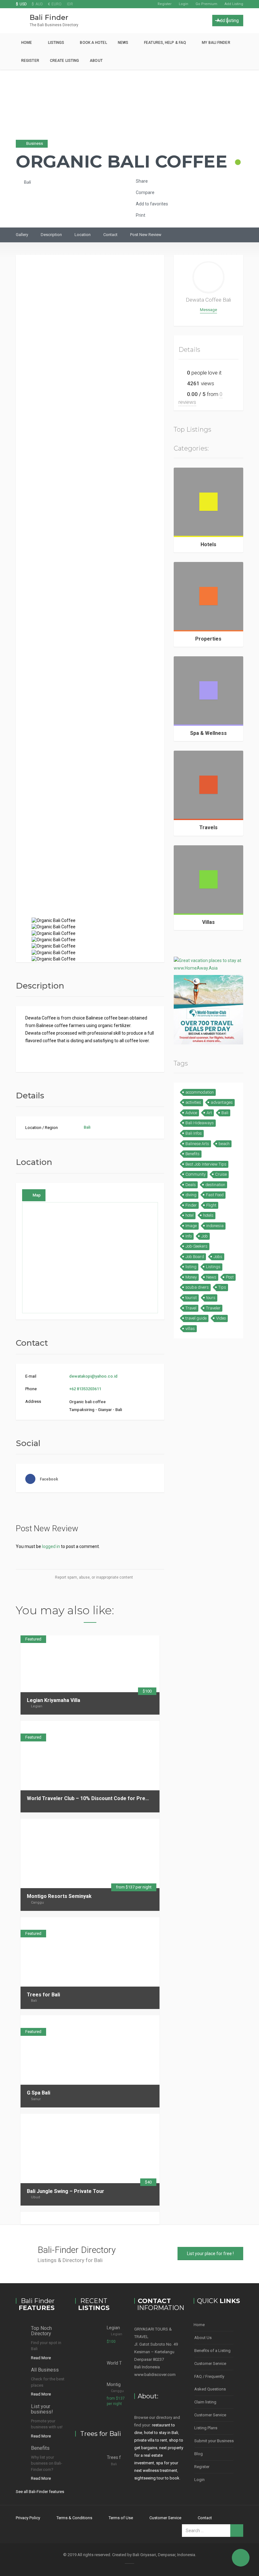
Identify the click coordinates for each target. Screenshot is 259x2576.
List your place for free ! (210, 2254)
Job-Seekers (196, 1246)
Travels (208, 827)
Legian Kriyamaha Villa (54, 1700)
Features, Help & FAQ (165, 43)
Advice (191, 1113)
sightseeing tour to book (157, 2478)
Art (209, 1113)
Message (208, 310)
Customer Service (210, 2363)
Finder (191, 1205)
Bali (27, 182)
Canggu (37, 1902)
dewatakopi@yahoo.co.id (93, 1376)
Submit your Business (214, 2441)
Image (191, 1226)
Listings (56, 43)
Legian (37, 1706)
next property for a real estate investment (159, 2455)
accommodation (200, 1092)
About (96, 61)
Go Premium (206, 4)
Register (165, 4)
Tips (222, 1287)
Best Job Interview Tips (206, 1164)
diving (191, 1195)
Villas (208, 922)
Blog (199, 2454)
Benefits (193, 1154)
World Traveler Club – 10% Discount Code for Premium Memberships (110, 1798)
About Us (203, 2338)
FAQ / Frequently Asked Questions (210, 2383)
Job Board (195, 1257)
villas (190, 1329)
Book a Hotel (93, 43)
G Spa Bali (39, 2093)
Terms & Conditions (74, 2518)
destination (215, 1185)
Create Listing (64, 61)
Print (140, 215)
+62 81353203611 (85, 1389)
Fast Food (215, 1195)
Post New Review (146, 235)
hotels (208, 1215)
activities (193, 1102)
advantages (222, 1102)
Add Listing (234, 4)
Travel (191, 1308)
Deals (191, 1185)
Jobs (218, 1257)
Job (205, 1236)
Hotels (208, 544)
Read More (41, 2358)
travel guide (196, 1318)
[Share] (134, 1727)
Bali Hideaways (200, 1123)
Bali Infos (194, 1133)
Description (51, 235)
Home (27, 43)
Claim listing (205, 2402)
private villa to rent (151, 2440)
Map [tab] (37, 1195)
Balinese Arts (197, 1144)
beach (224, 1144)
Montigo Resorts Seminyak (59, 1896)
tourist (191, 1298)
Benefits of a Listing (212, 2351)
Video (221, 1318)
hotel (190, 1215)
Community (196, 1174)
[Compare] (142, 1727)
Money (191, 1277)
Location (83, 235)
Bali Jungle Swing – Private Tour (66, 2191)
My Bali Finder (216, 43)
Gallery (22, 235)
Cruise (221, 1174)
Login (184, 4)
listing (191, 1267)
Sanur (36, 2099)
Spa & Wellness (208, 733)
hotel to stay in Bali (161, 2433)
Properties (208, 639)
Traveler (213, 1308)
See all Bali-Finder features (40, 2492)
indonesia (215, 1226)
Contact (110, 235)
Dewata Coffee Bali (208, 300)
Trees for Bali (43, 1995)
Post (230, 1277)
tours (211, 1298)
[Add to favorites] (151, 1727)
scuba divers (197, 1287)
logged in (51, 1546)
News (123, 43)
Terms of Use (121, 2518)
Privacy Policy (28, 2518)
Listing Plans (206, 2428)
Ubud (36, 2197)
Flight (211, 1205)
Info (189, 1236)
